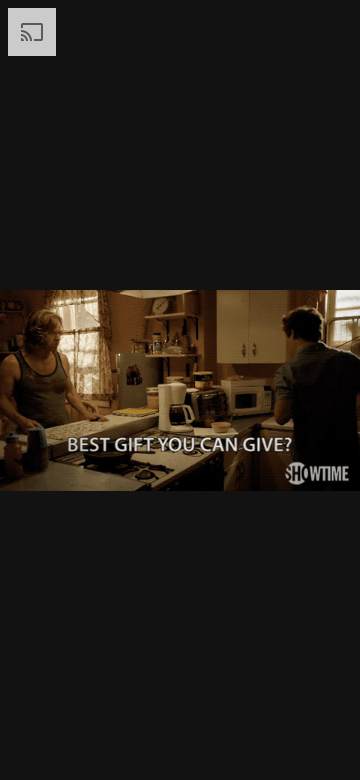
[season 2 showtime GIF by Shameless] (180, 390)
